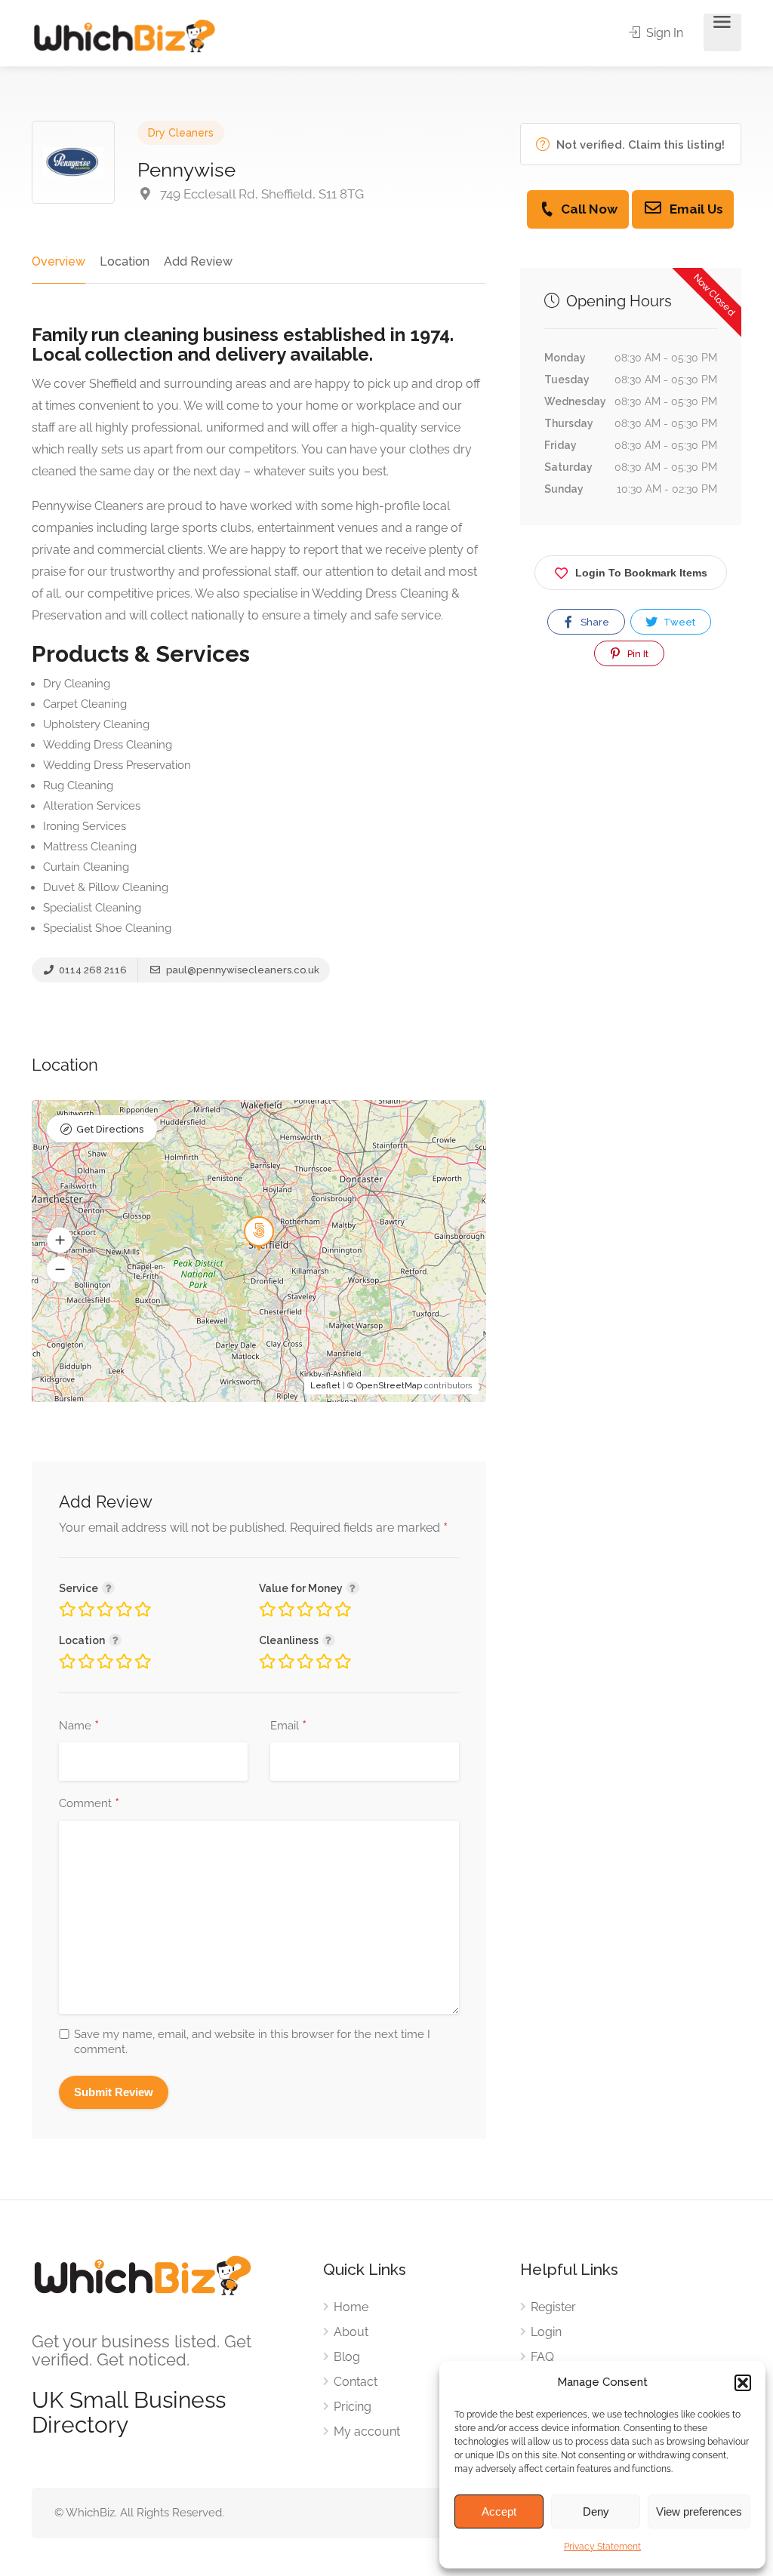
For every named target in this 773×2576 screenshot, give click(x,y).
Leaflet (325, 1386)
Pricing (353, 2407)
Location (125, 261)
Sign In (663, 33)
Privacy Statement (602, 2547)
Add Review (198, 261)
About (351, 2332)
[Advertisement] (631, 841)
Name (79, 1726)
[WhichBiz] (124, 35)
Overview (59, 261)
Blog (347, 2357)
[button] (743, 2383)
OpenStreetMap (389, 1386)
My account (367, 2432)
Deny (596, 2511)
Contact (356, 2382)
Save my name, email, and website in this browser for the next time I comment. (252, 2042)
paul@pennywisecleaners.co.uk (242, 970)
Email (288, 1726)
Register (553, 2307)
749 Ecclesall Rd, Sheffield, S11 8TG (260, 194)
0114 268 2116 (92, 970)
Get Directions (110, 1129)
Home (351, 2307)
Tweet (678, 622)
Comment (89, 1804)
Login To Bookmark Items (641, 573)
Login (546, 2332)
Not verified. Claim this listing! (639, 145)
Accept (499, 2511)
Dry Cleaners (181, 133)
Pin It (637, 654)
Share (594, 622)
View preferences (699, 2511)
